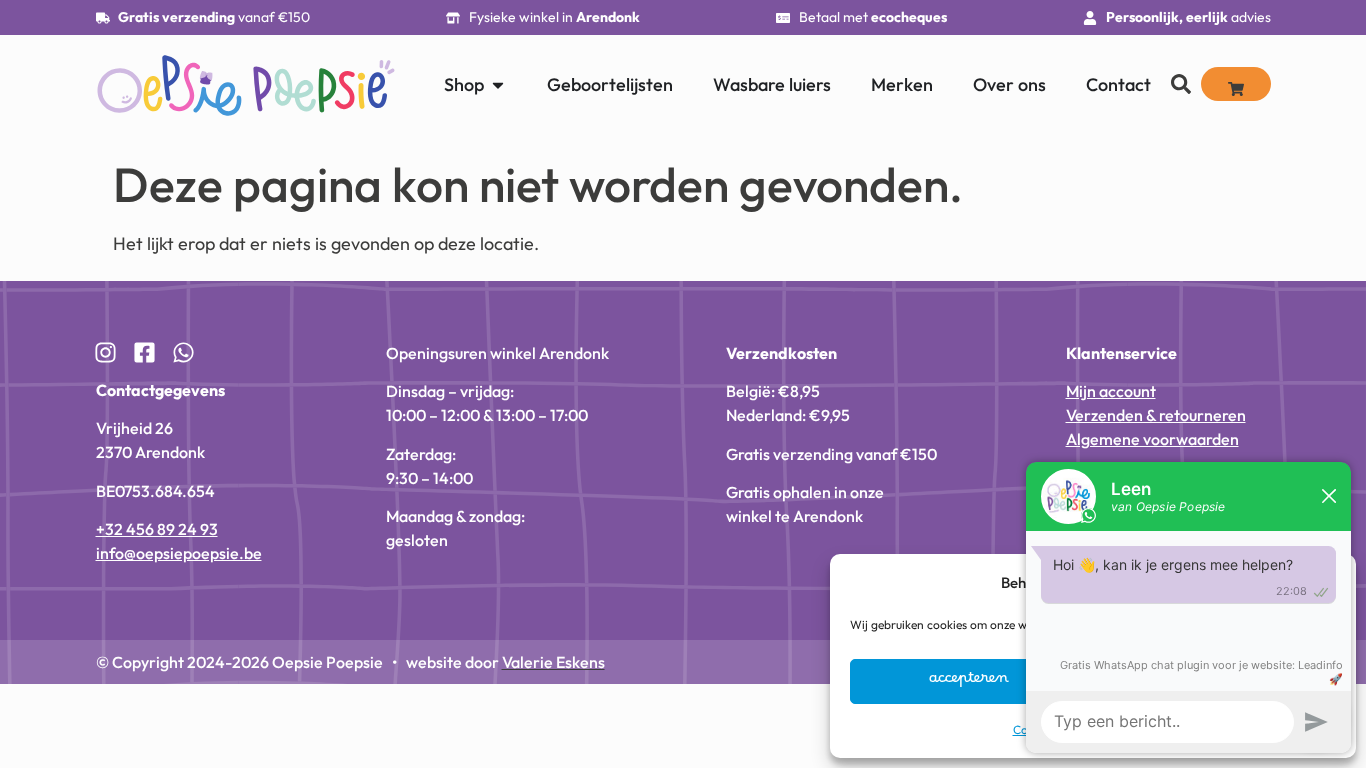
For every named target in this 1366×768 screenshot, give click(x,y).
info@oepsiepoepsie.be (179, 553)
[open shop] (498, 84)
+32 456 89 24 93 (157, 529)
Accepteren (969, 682)
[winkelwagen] (1236, 84)
